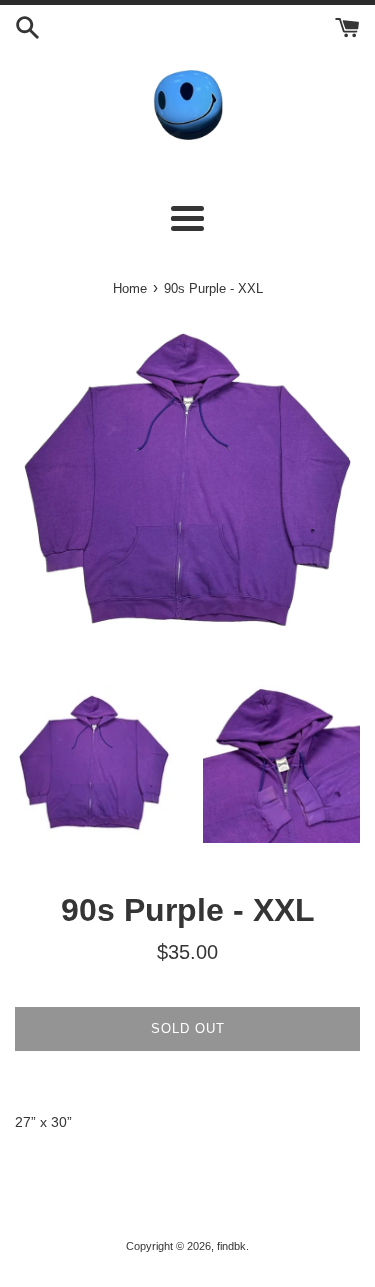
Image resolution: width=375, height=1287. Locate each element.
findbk (231, 1246)
